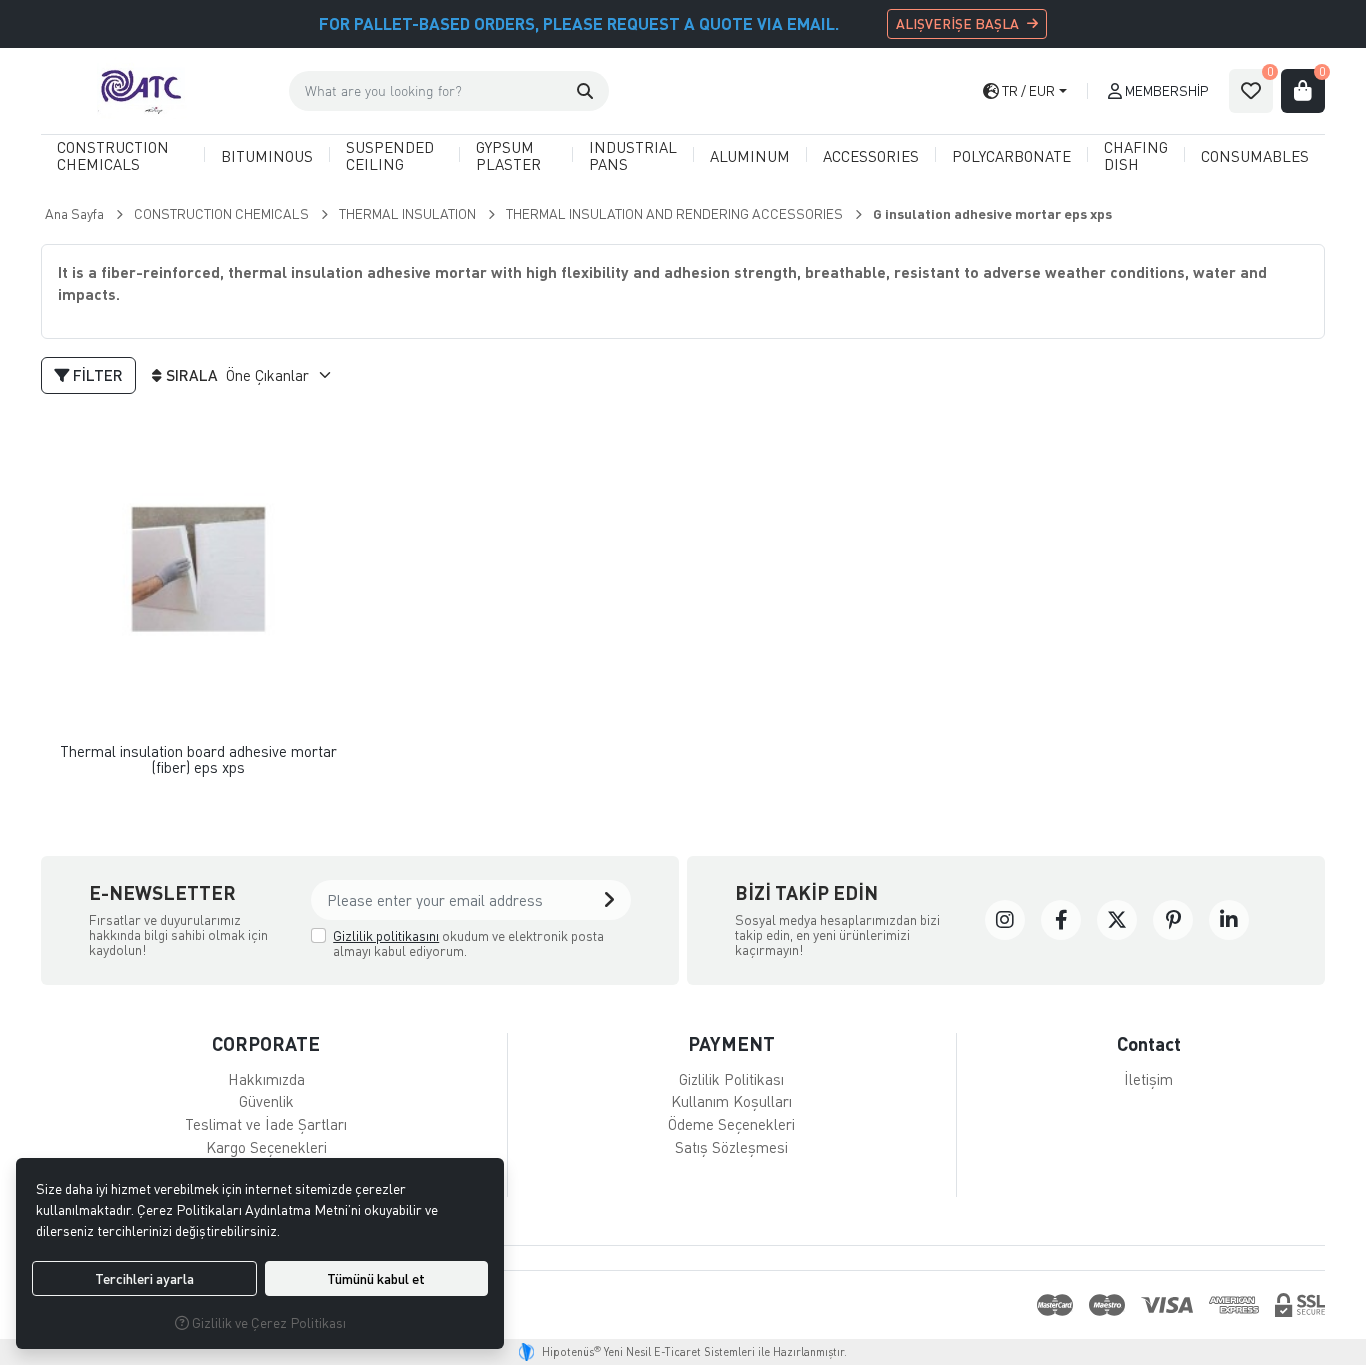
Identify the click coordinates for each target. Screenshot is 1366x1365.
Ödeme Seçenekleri (731, 1124)
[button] (585, 91)
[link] (1005, 920)
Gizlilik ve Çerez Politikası (267, 1322)
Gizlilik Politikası (731, 1079)
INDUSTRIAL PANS (633, 155)
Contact (1149, 1043)
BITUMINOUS (267, 156)
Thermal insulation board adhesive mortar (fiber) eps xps (198, 759)
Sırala (192, 375)
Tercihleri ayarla (144, 1278)
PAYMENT (731, 1043)
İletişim (1148, 1079)
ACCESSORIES (871, 156)
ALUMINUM (750, 156)
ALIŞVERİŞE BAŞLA (957, 23)
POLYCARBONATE (1011, 156)
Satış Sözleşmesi (731, 1147)
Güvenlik (266, 1101)
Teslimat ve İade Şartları (266, 1124)
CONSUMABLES (1255, 156)
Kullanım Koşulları (731, 1101)
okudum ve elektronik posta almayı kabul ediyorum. (468, 943)
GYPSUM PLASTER (508, 155)
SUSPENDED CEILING (390, 155)
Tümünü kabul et (376, 1278)
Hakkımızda (266, 1079)
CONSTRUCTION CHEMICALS (113, 155)
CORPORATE (266, 1043)
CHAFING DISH (1136, 155)
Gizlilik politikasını (386, 935)
